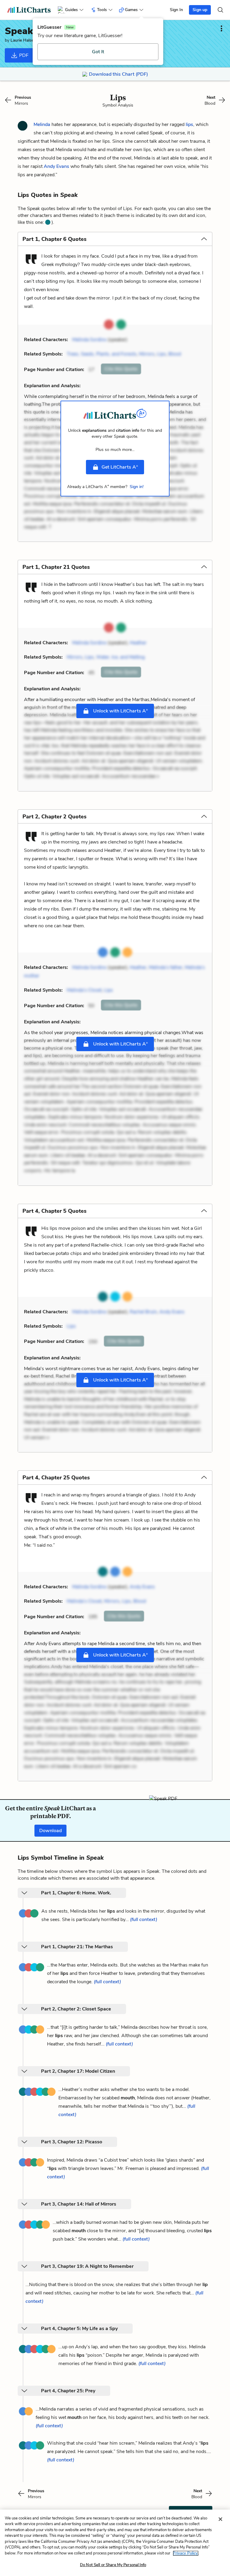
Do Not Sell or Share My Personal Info (113, 2565)
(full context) (144, 1920)
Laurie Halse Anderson (32, 40)
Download (50, 1831)
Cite (121, 369)
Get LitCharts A (120, 467)
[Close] (220, 2519)
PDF (23, 55)
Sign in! (137, 487)
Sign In (176, 10)
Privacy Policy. (186, 2553)
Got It (98, 52)
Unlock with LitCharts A (120, 711)
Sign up (200, 10)
